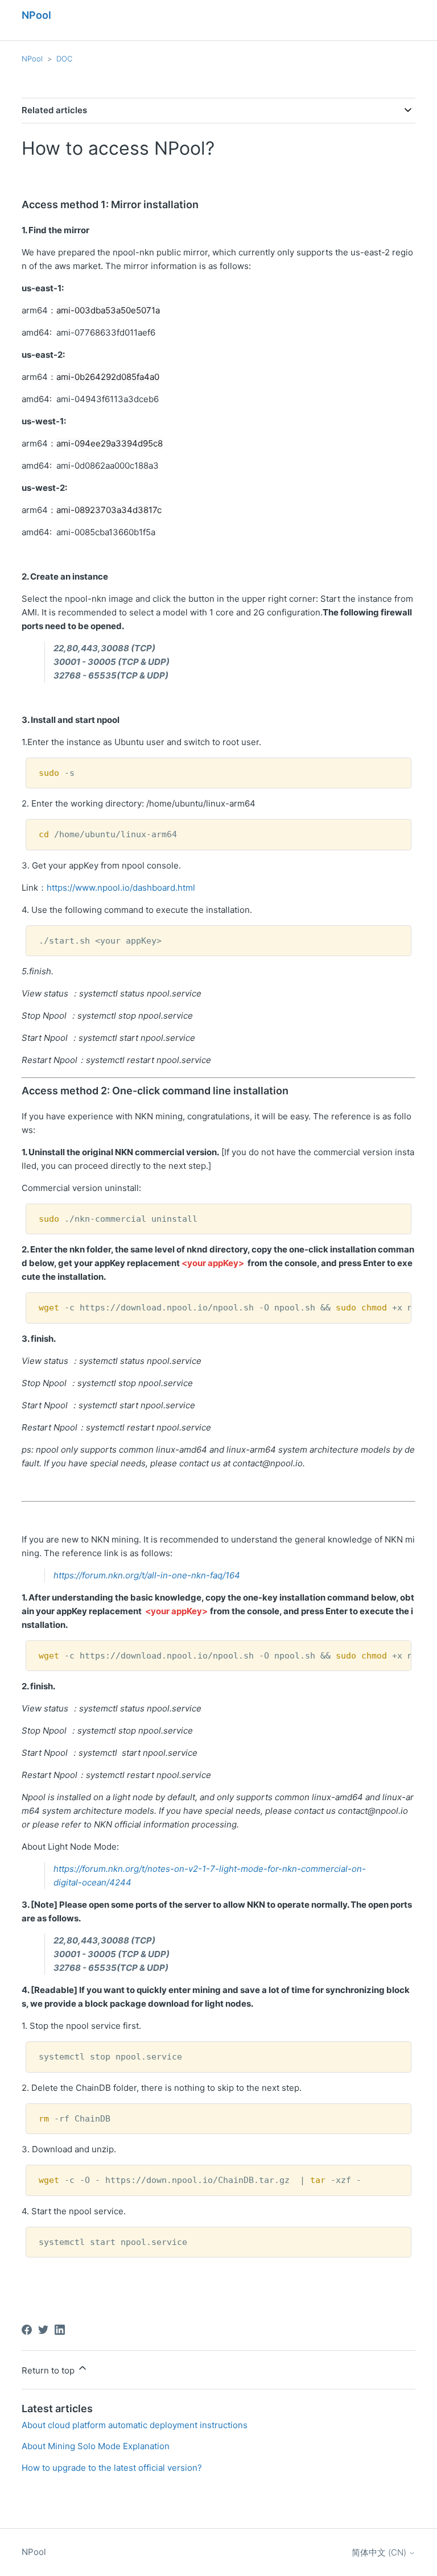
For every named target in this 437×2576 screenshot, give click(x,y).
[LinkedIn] (60, 2330)
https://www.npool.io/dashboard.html (121, 888)
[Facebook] (27, 2330)
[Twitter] (43, 2330)
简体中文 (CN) (380, 2552)
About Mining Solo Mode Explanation (96, 2446)
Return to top (49, 2370)
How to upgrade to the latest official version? (112, 2468)
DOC (64, 59)
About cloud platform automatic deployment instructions (135, 2425)
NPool (32, 59)
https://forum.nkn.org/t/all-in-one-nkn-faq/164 (147, 1575)
